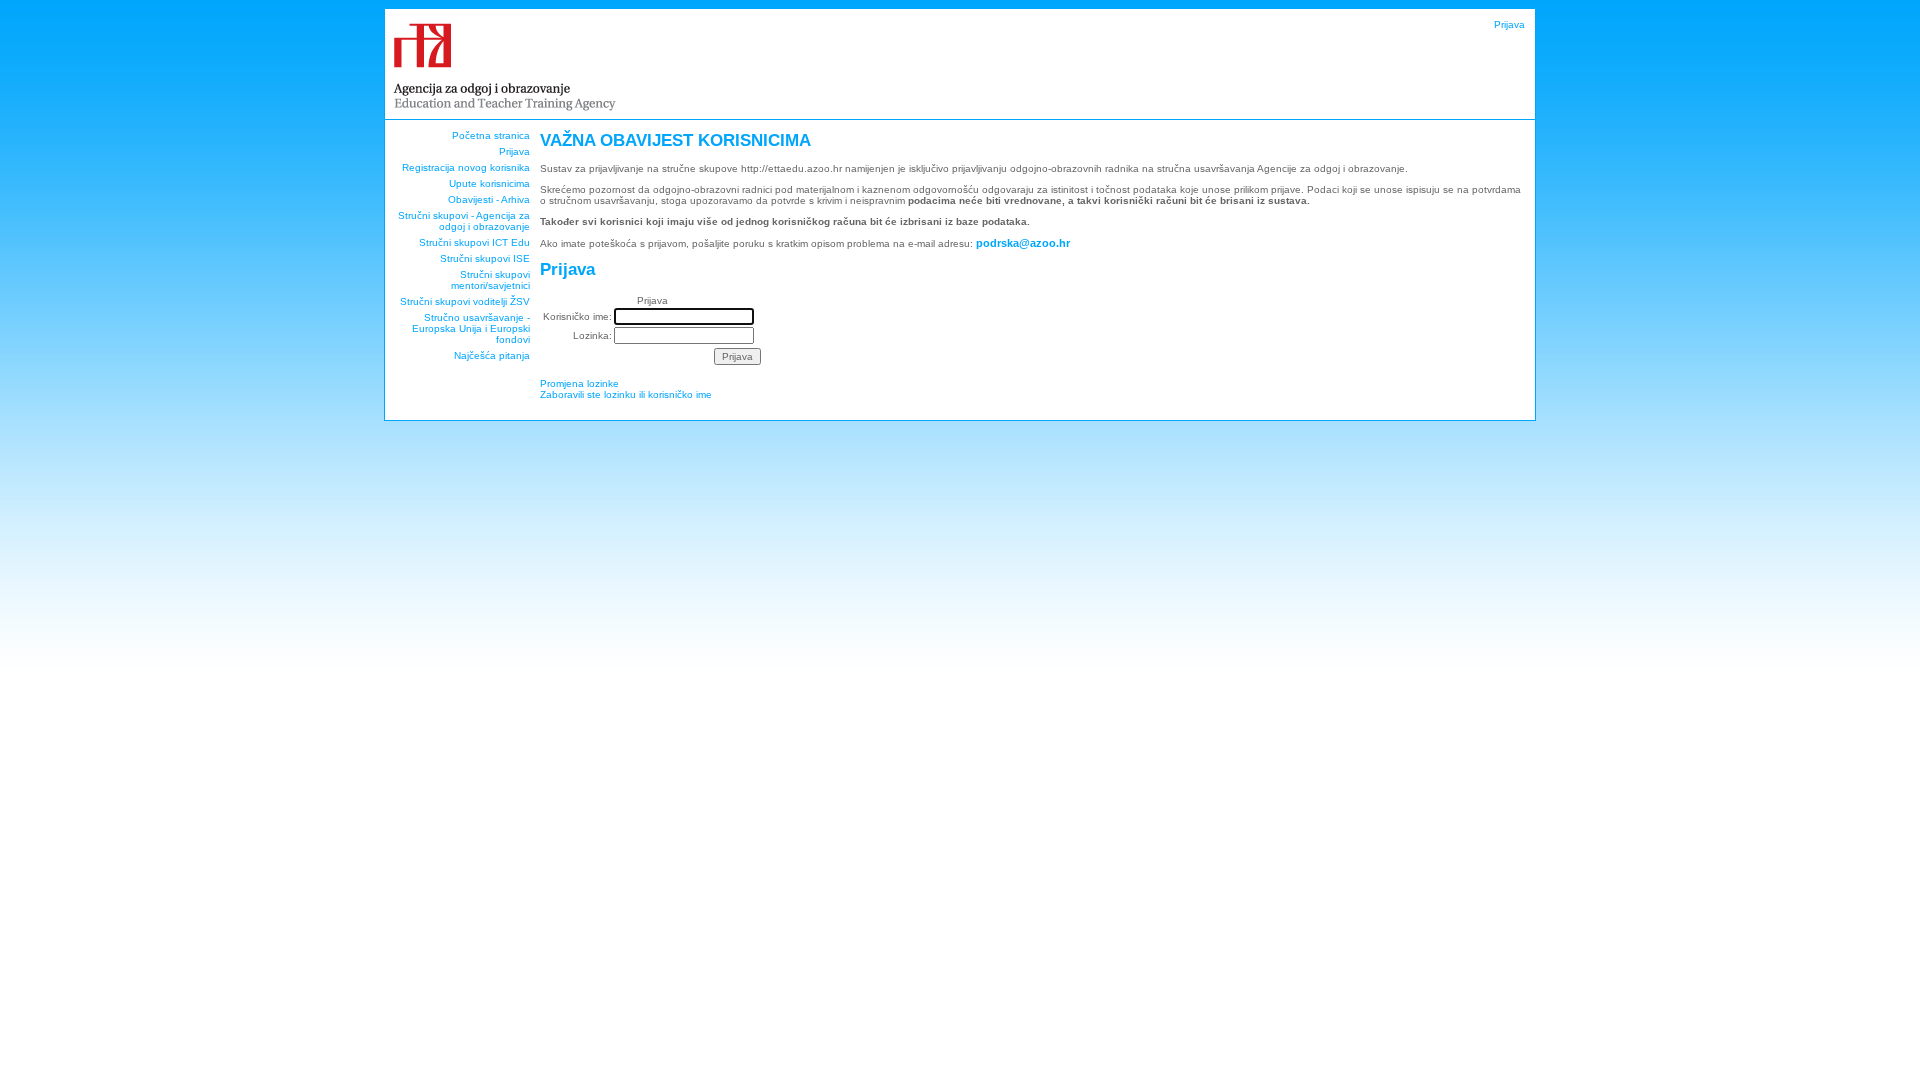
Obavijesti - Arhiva (489, 199)
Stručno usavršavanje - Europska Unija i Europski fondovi (471, 328)
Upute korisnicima (489, 183)
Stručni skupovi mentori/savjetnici (490, 280)
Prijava (1509, 24)
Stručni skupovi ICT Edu (474, 242)
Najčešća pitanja (492, 355)
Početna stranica (491, 135)
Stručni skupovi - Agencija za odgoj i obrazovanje (464, 221)
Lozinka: (592, 335)
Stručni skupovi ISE (485, 258)
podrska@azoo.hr (1023, 243)
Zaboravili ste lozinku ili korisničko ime (626, 394)
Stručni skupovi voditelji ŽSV (465, 301)
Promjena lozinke (579, 383)
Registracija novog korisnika (466, 167)
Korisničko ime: (577, 316)
